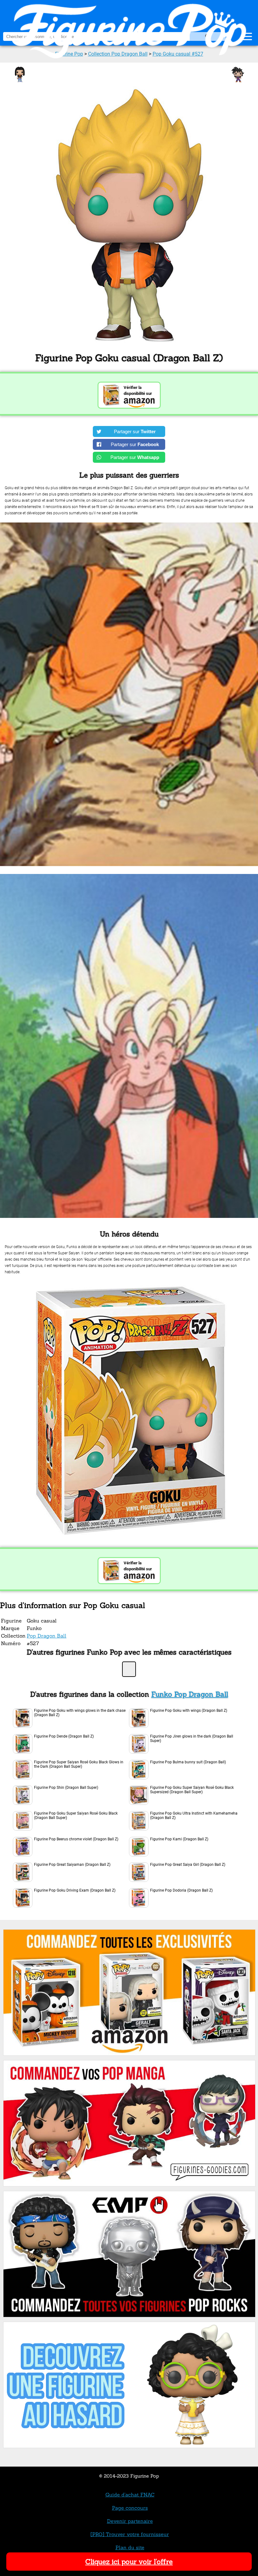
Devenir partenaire (130, 2521)
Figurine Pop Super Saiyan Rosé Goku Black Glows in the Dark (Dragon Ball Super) (79, 1764)
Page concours (130, 2508)
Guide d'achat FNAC (130, 2495)
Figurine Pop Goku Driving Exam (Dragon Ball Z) (75, 1890)
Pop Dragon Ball (47, 1636)
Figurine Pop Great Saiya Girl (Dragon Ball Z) (188, 1865)
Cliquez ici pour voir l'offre (129, 2562)
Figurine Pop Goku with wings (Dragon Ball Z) (189, 1711)
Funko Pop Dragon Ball (190, 1694)
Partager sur (135, 431)
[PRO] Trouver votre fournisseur (130, 2534)
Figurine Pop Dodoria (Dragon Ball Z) (181, 1890)
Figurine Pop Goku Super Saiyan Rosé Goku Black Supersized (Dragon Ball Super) (192, 1790)
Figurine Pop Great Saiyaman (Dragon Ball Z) (72, 1865)
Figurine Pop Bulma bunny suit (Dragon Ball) (188, 1762)
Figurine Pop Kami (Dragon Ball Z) (179, 1839)
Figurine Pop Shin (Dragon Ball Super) (66, 1788)
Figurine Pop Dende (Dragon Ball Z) (64, 1736)
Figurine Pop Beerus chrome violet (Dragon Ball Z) (76, 1839)
